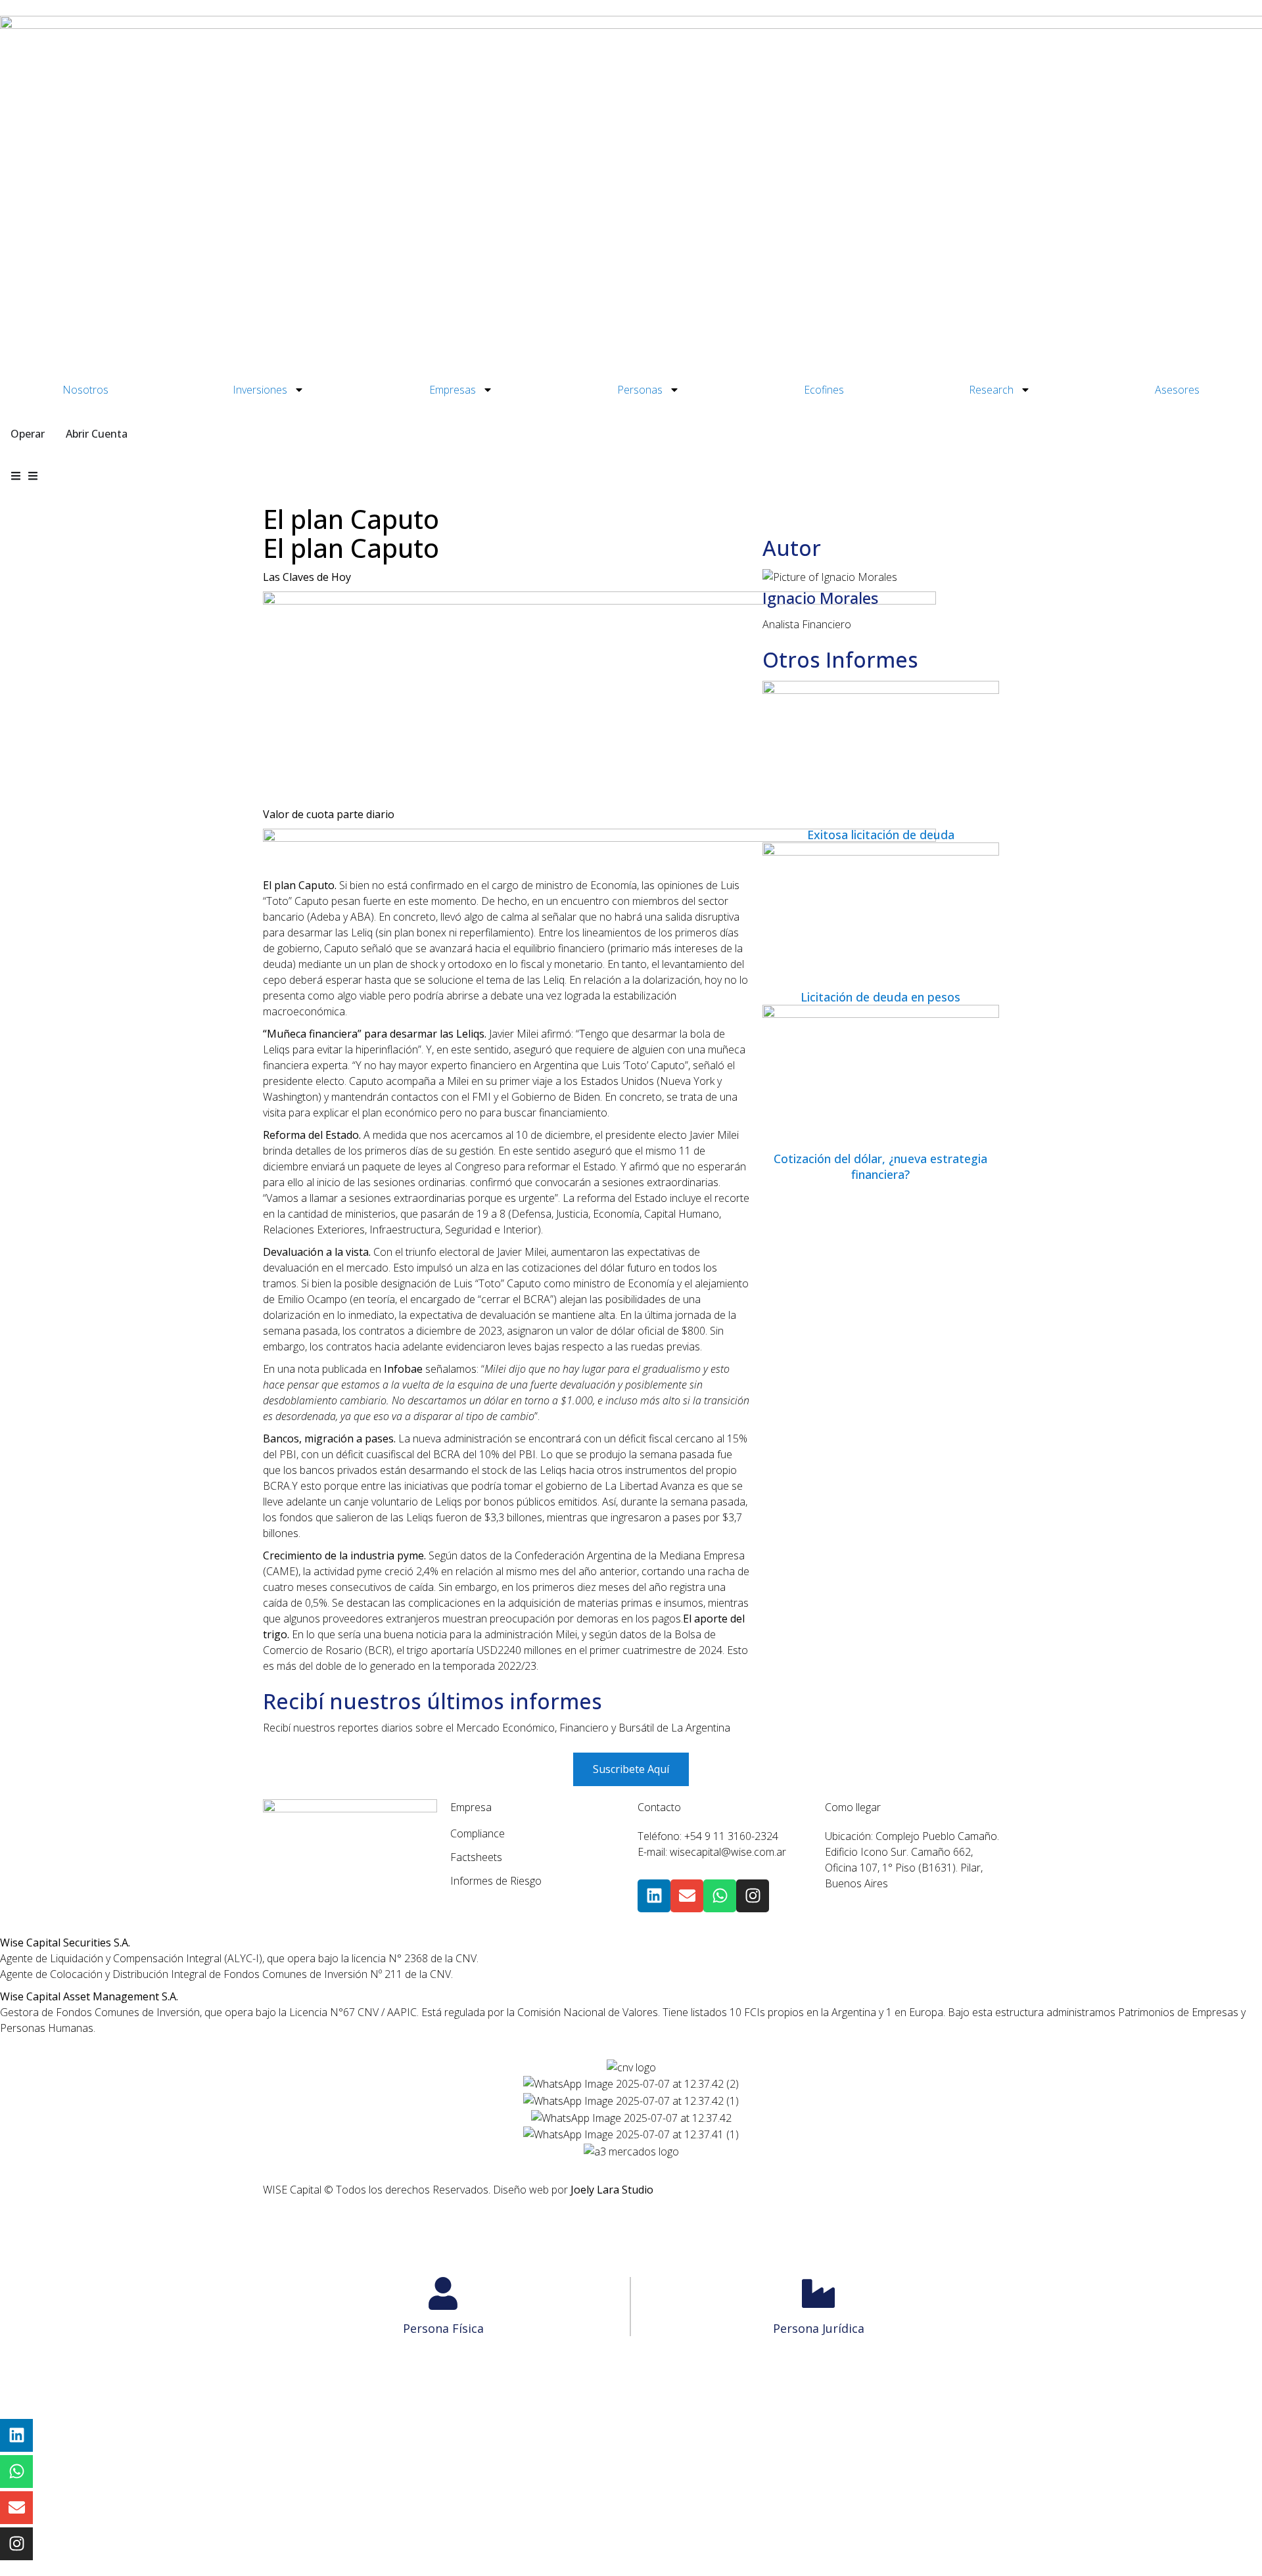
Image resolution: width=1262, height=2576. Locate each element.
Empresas (453, 390)
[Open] (33, 476)
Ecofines (824, 390)
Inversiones (260, 390)
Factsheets (476, 1857)
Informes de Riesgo (496, 1881)
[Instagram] (753, 1896)
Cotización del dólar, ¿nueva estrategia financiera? (880, 1166)
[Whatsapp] (720, 1896)
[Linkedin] (654, 1896)
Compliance (478, 1833)
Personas (640, 390)
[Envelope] (687, 1896)
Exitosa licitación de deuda (881, 835)
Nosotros (85, 390)
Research (991, 390)
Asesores (1177, 390)
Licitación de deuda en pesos (880, 997)
